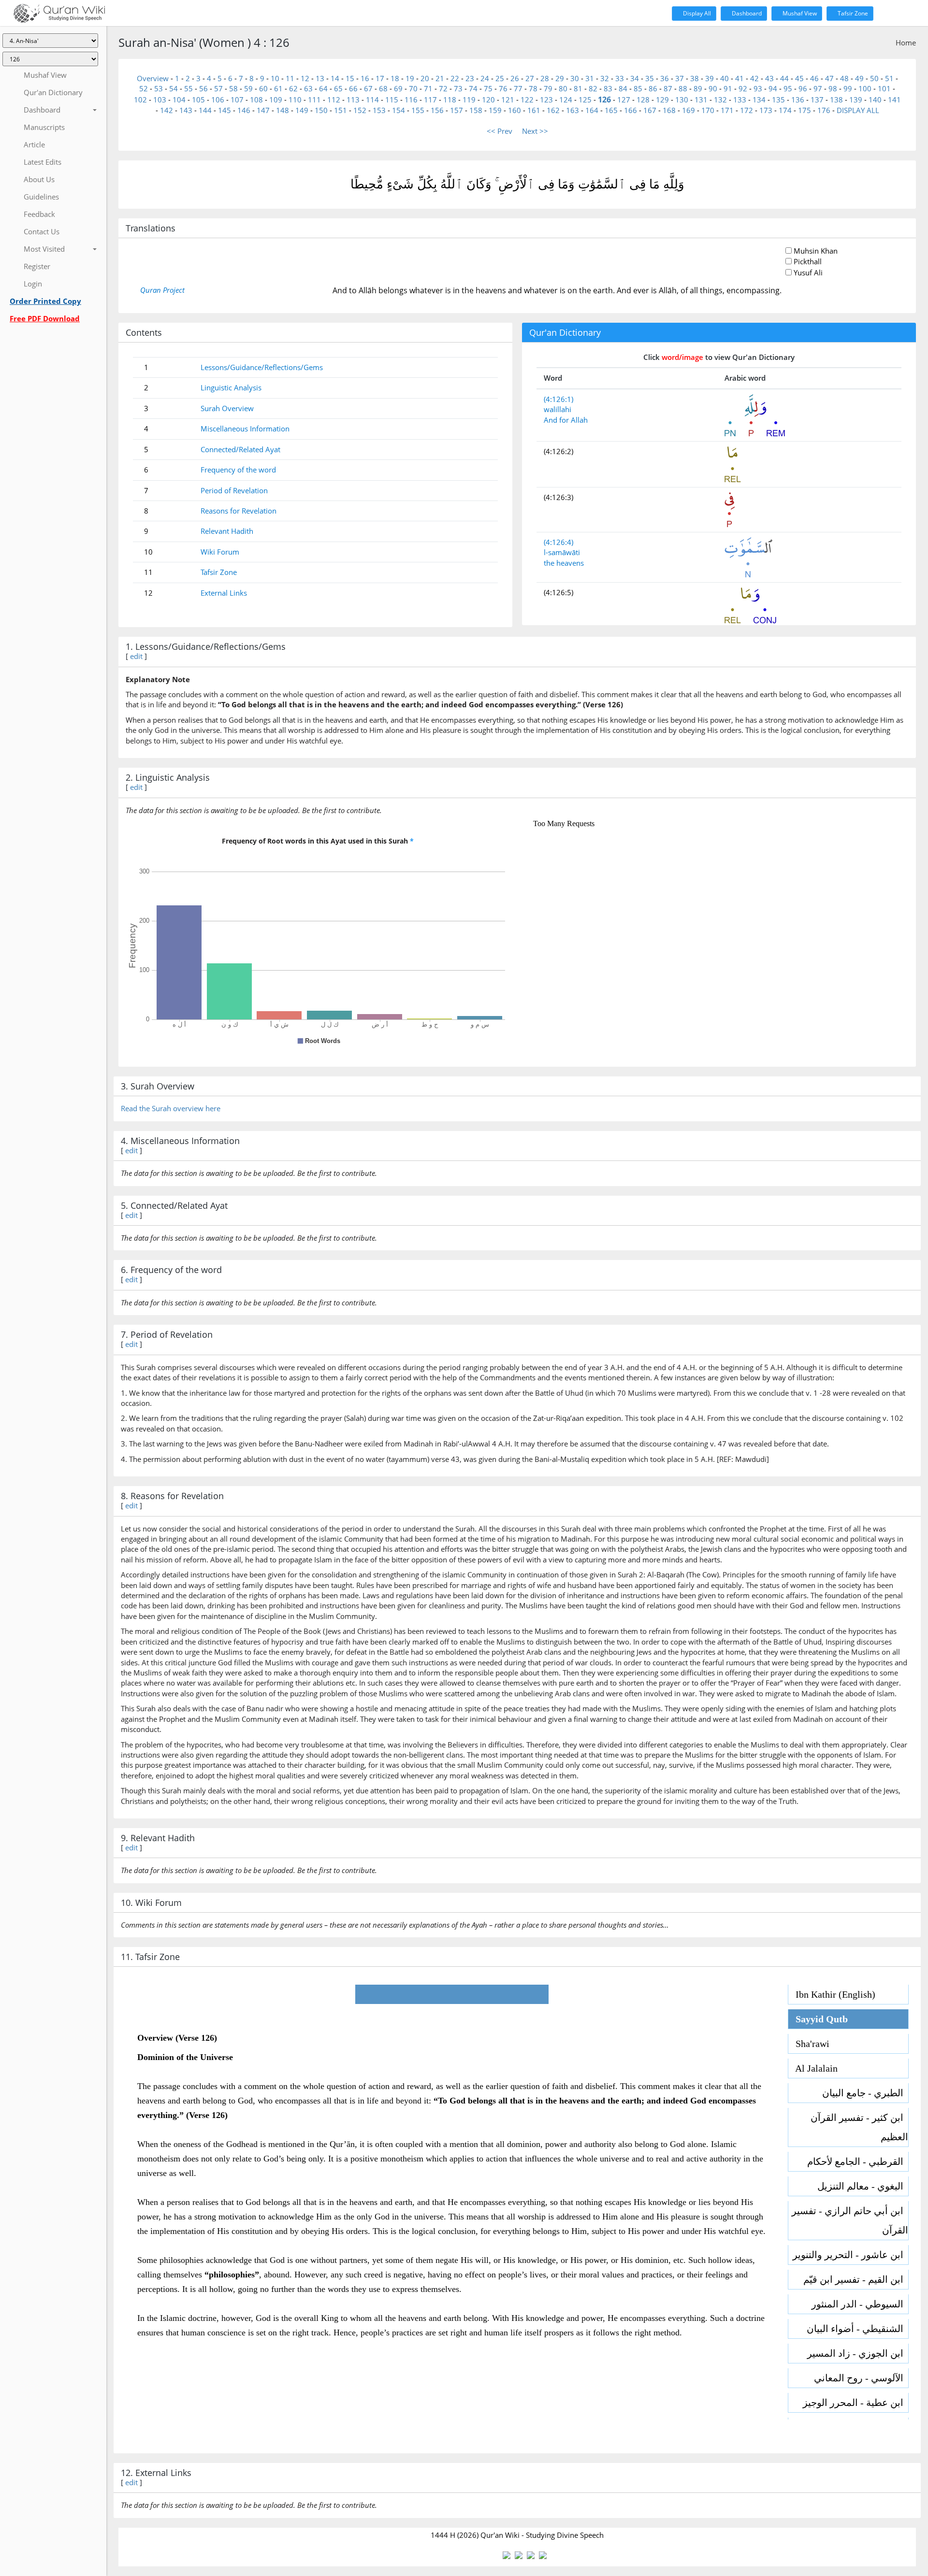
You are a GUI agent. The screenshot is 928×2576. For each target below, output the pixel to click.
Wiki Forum (220, 552)
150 (321, 110)
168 (669, 110)
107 (237, 100)
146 (244, 110)
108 (256, 100)
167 (650, 110)
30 (575, 78)
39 (710, 78)
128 (643, 100)
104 (179, 100)
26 (515, 78)
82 (593, 88)
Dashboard (746, 13)
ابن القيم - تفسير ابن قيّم (856, 2279)
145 (225, 110)
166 (631, 110)
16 (365, 78)
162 (553, 110)
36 (665, 78)
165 (611, 110)
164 (592, 110)
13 (320, 78)
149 (302, 110)
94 (773, 88)
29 (560, 78)
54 (174, 88)
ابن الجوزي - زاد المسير (858, 2353)
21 (440, 78)
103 (160, 100)
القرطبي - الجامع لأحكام (858, 2161)
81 (578, 88)
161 (534, 110)
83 (608, 88)
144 (205, 110)
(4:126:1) (558, 399)
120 (488, 100)
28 (545, 78)
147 (263, 110)
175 (805, 110)
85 (638, 88)
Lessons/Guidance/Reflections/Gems (262, 367)
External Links (224, 593)
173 (766, 110)
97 (818, 88)
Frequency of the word (238, 470)
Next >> (535, 131)
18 (395, 78)
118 (450, 100)
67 (368, 88)
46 (814, 78)
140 (875, 100)
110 (295, 100)
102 (140, 100)
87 (668, 88)
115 (392, 100)
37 (680, 78)
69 (398, 88)
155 (418, 110)
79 (548, 88)
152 (360, 110)
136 (798, 100)
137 (817, 100)
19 (410, 78)
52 (144, 88)
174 (785, 110)
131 (701, 100)
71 (428, 88)
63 (308, 88)
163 (573, 110)
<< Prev (500, 131)
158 (476, 110)
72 (443, 88)
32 (605, 78)
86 (653, 88)
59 (248, 88)
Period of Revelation (234, 490)
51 (889, 78)
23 (470, 78)
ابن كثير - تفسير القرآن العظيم (859, 2127)
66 (353, 88)
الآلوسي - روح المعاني (861, 2378)
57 (218, 88)
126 (604, 100)
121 (508, 100)
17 (380, 78)
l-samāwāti (562, 552)
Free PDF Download (45, 318)
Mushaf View (799, 13)
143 (186, 110)
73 (458, 88)
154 (399, 110)
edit (136, 656)
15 (350, 78)
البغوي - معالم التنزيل (863, 2186)
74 (473, 88)
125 (585, 100)
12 (305, 78)
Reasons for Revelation (239, 511)
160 (515, 110)
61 (278, 88)
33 (620, 78)
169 (689, 110)
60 (263, 88)
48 (844, 78)
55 (188, 88)
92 (743, 88)
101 (884, 88)
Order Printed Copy (45, 301)
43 (769, 78)
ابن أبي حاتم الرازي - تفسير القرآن (850, 2220)
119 (469, 100)
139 (856, 100)
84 (623, 88)
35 (650, 78)
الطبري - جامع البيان (865, 2093)
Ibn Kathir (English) (832, 1994)
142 (167, 110)
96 (803, 88)
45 (799, 78)
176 (824, 110)
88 (683, 88)
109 (276, 100)
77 (518, 88)
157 (457, 110)
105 (198, 100)
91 (728, 88)
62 (293, 88)
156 (437, 110)
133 (740, 100)
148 (283, 110)
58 (233, 88)
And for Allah (566, 420)
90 (713, 88)
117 (430, 100)
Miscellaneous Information (245, 429)
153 (379, 110)
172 (747, 110)
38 (695, 78)
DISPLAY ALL (858, 110)
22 (455, 78)
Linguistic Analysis (231, 387)
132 (720, 100)
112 (334, 100)
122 (527, 100)
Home (906, 43)
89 (698, 88)
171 (727, 110)
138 (836, 100)
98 (833, 88)
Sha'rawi (809, 2044)
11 (290, 78)
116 (411, 100)
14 (335, 78)
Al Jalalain (813, 2068)
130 (682, 100)
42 (754, 78)
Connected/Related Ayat (240, 449)
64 (323, 88)
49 (859, 78)
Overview (153, 78)
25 (500, 78)
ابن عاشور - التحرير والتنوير (850, 2255)
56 (203, 88)
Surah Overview (227, 408)
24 (485, 78)
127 (624, 100)
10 (275, 78)
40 (725, 78)
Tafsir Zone (852, 13)
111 (314, 100)
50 (874, 78)
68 (383, 88)
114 (372, 100)
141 (894, 100)
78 (533, 88)
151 (341, 110)
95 (788, 88)
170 (708, 110)
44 (784, 78)
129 (662, 100)
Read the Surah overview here (171, 1108)
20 (425, 78)
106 (218, 100)
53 (159, 88)
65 (338, 88)
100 (865, 88)
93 (758, 88)
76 (503, 88)
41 (739, 78)
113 (353, 100)
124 (566, 100)
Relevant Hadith (227, 531)
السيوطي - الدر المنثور (860, 2304)
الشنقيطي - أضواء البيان (857, 2329)
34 (635, 78)
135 (778, 100)
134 (759, 100)
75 (488, 88)
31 (590, 78)
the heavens (564, 563)
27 (530, 78)
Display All (696, 13)
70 (413, 88)
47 (829, 78)
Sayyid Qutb (818, 2019)
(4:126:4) (558, 542)
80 (563, 88)
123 (546, 100)
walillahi (558, 409)
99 (848, 88)
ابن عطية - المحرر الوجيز (855, 2403)
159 (495, 110)
